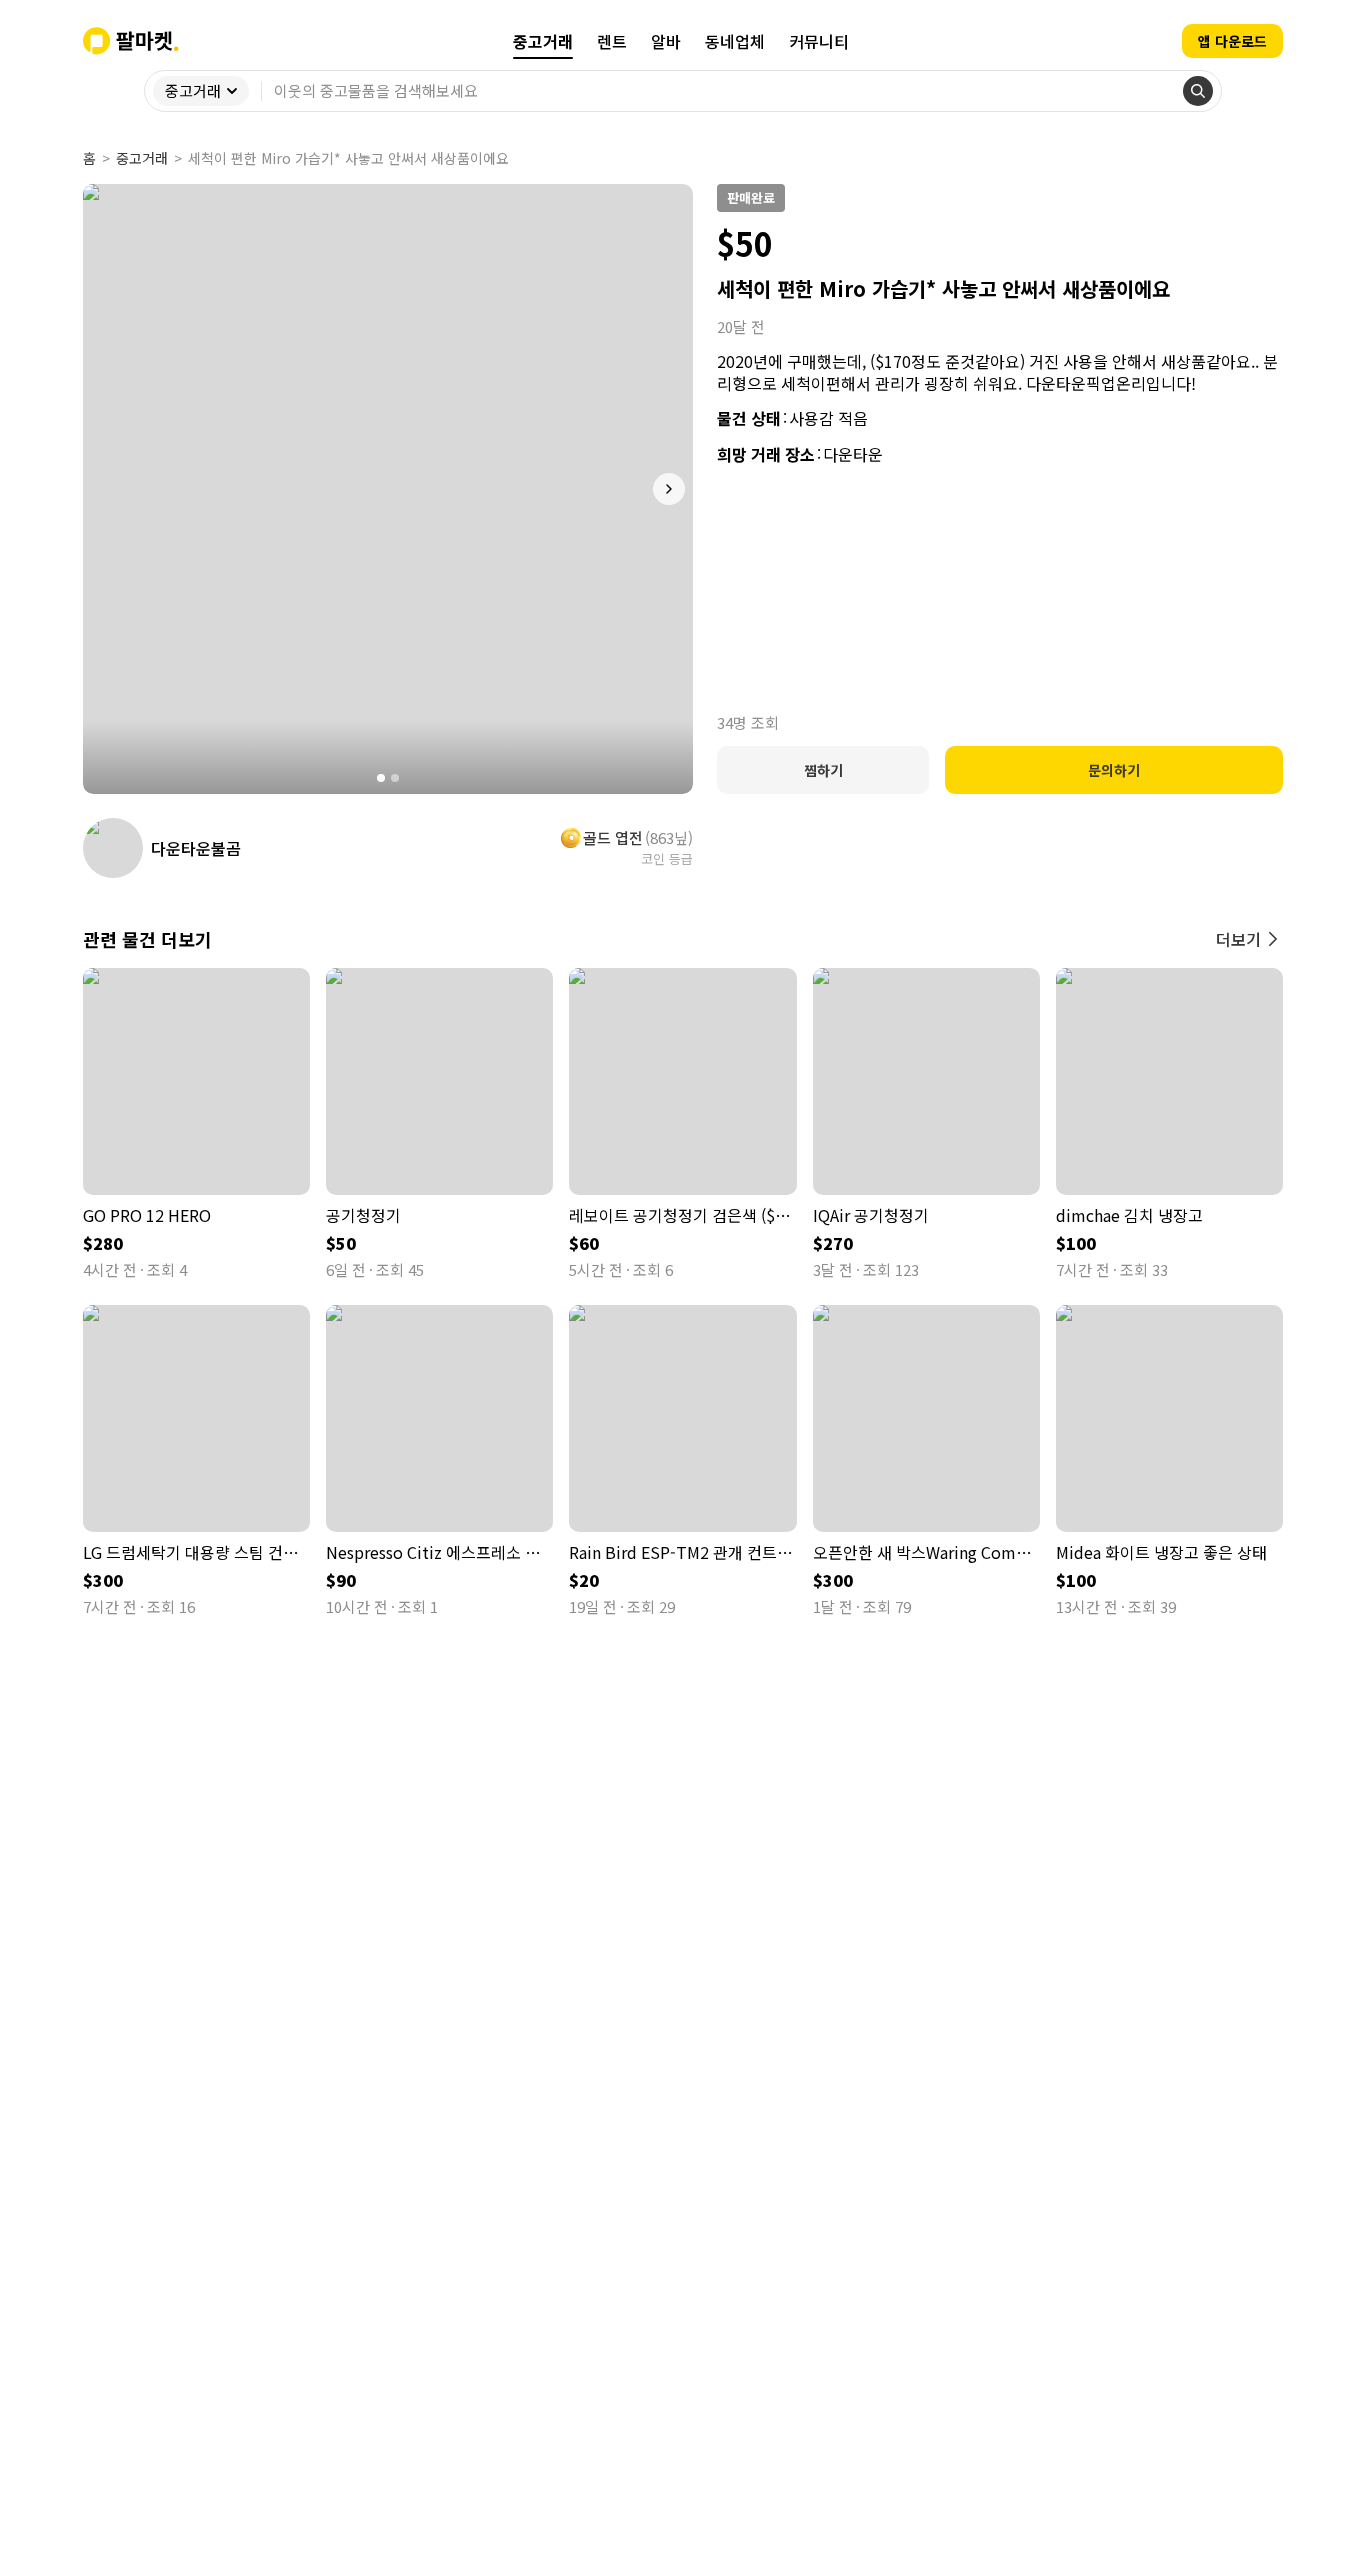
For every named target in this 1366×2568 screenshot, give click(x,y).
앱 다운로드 (1232, 41)
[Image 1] (381, 778)
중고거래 (142, 158)
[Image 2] (395, 778)
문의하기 (1114, 770)
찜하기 (823, 770)
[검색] (1198, 91)
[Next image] (669, 489)
